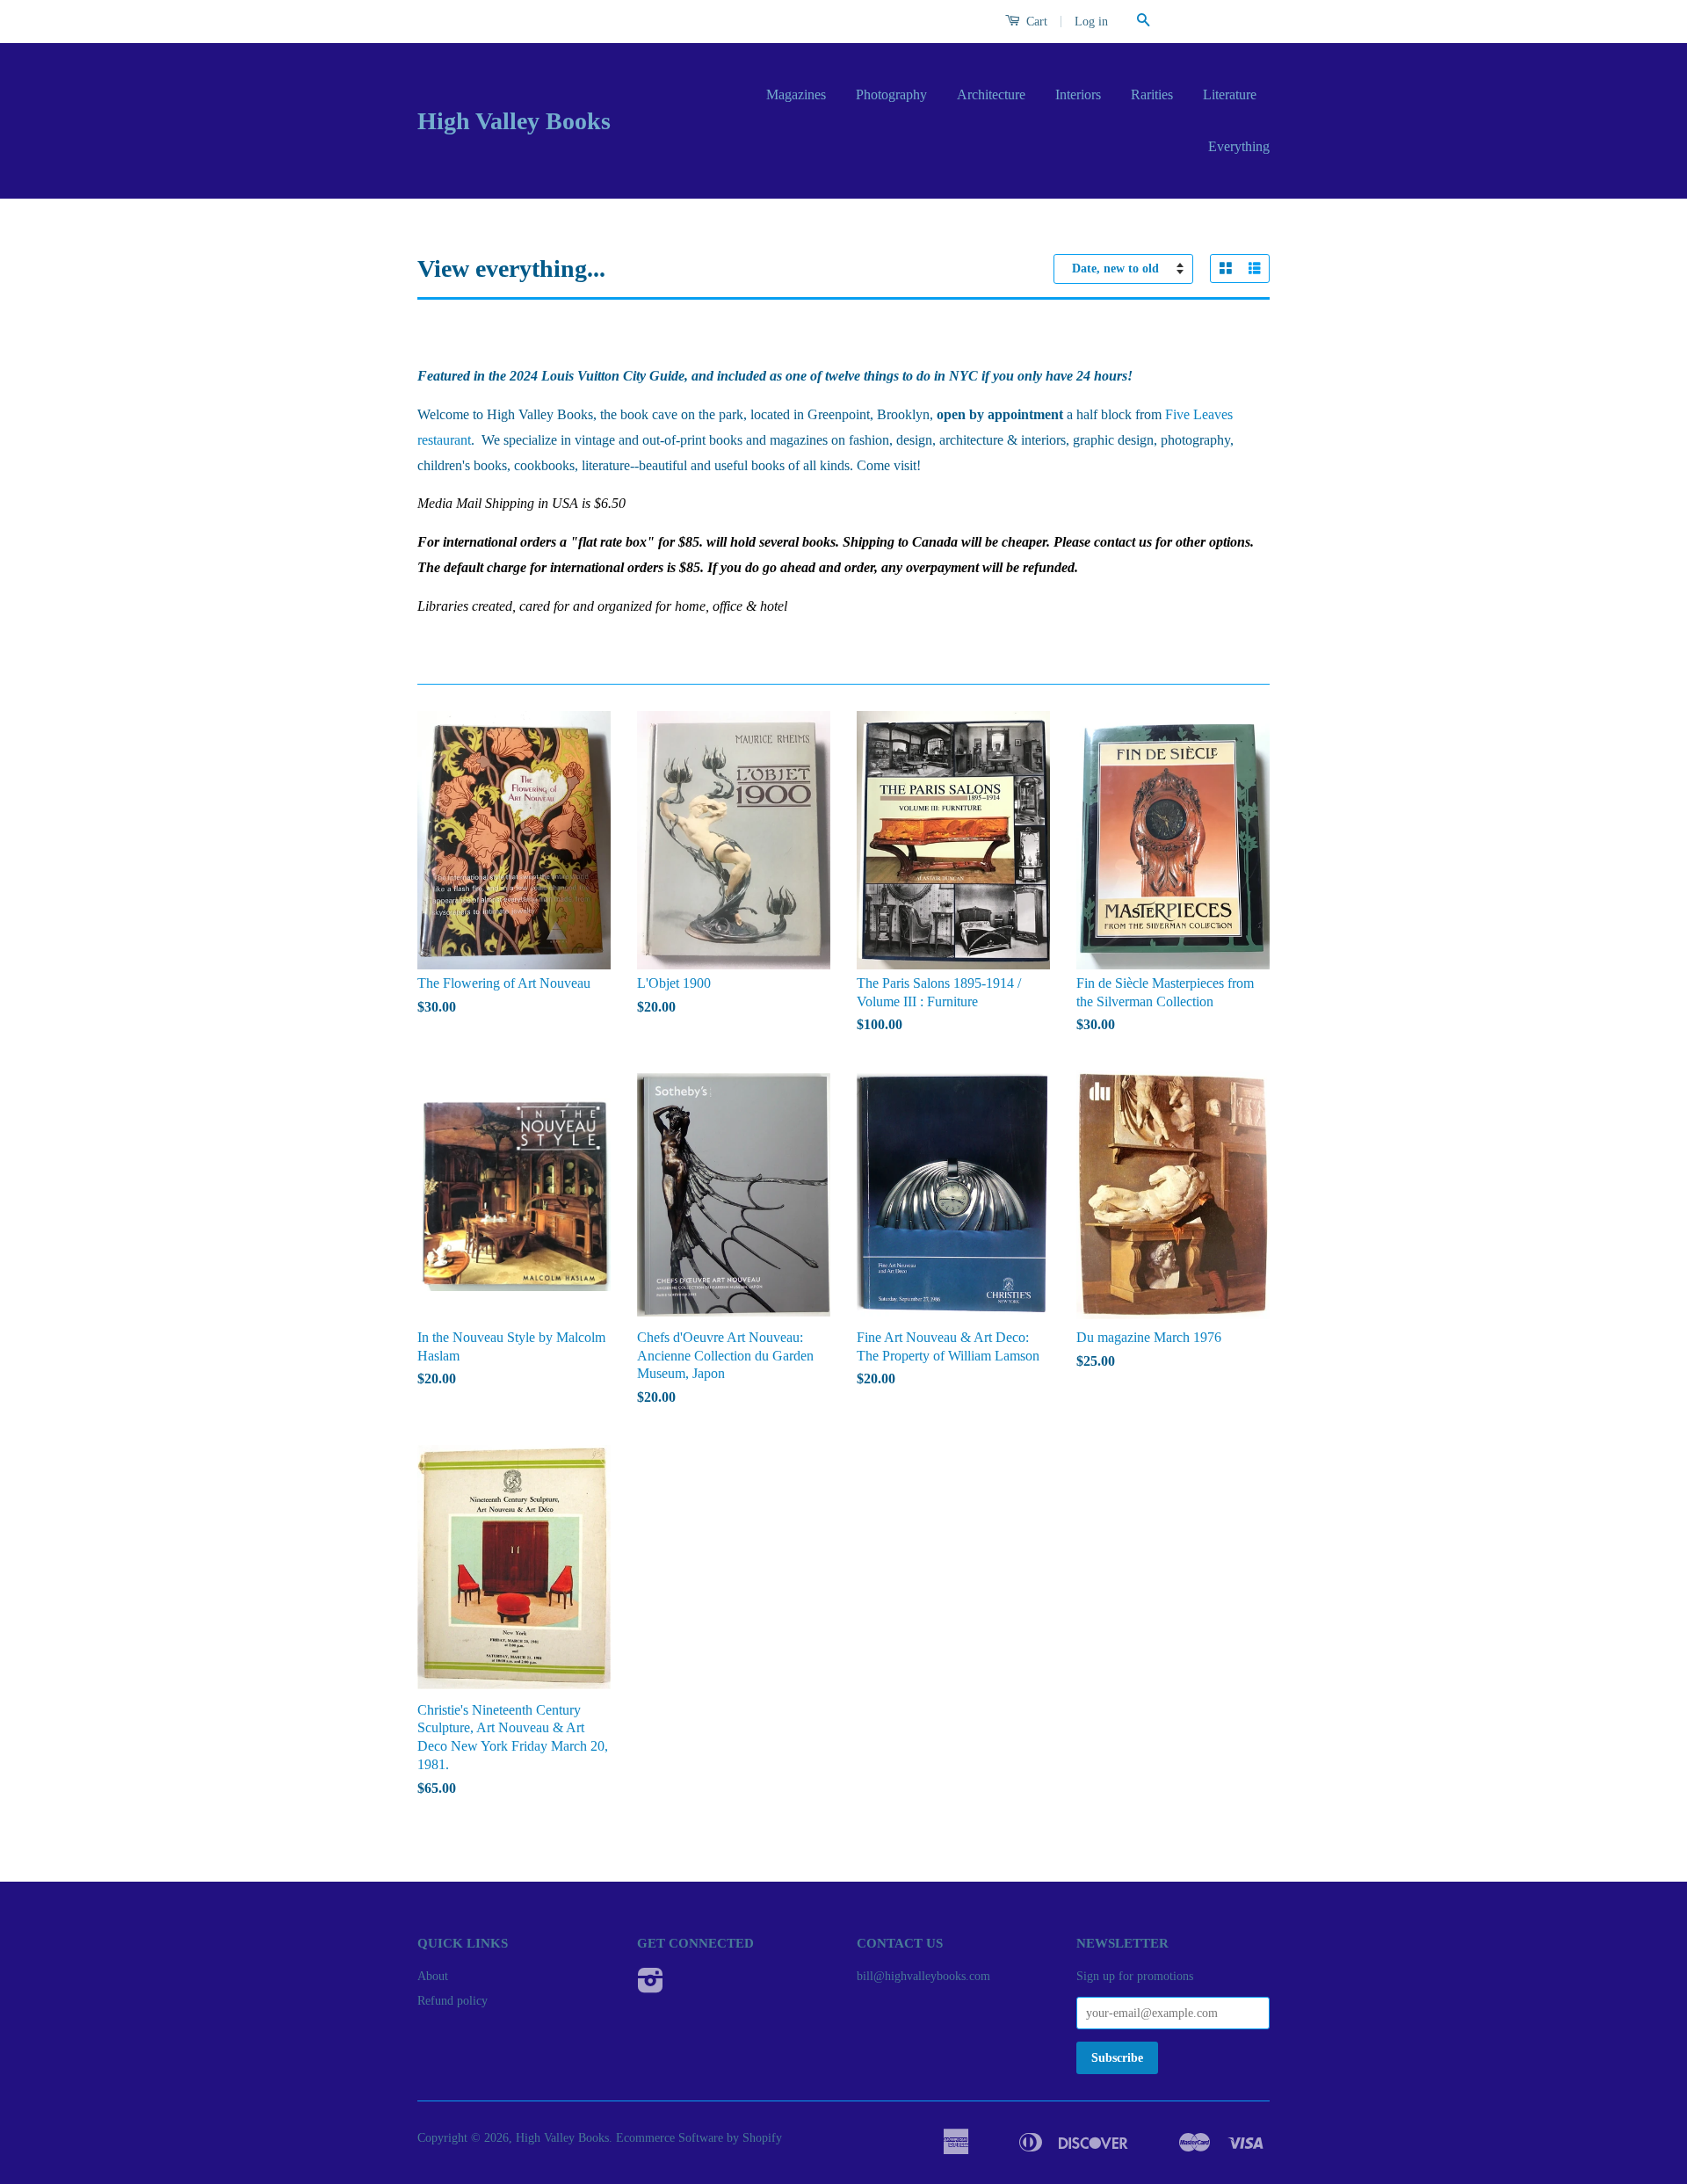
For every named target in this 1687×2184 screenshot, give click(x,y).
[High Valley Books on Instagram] (651, 1987)
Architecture (991, 94)
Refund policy (453, 2001)
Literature (1230, 94)
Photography (891, 94)
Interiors (1078, 94)
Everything (1239, 146)
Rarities (1152, 94)
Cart (1035, 22)
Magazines (796, 94)
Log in (1091, 22)
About (433, 1976)
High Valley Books (514, 121)
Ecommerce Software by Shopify (699, 2138)
